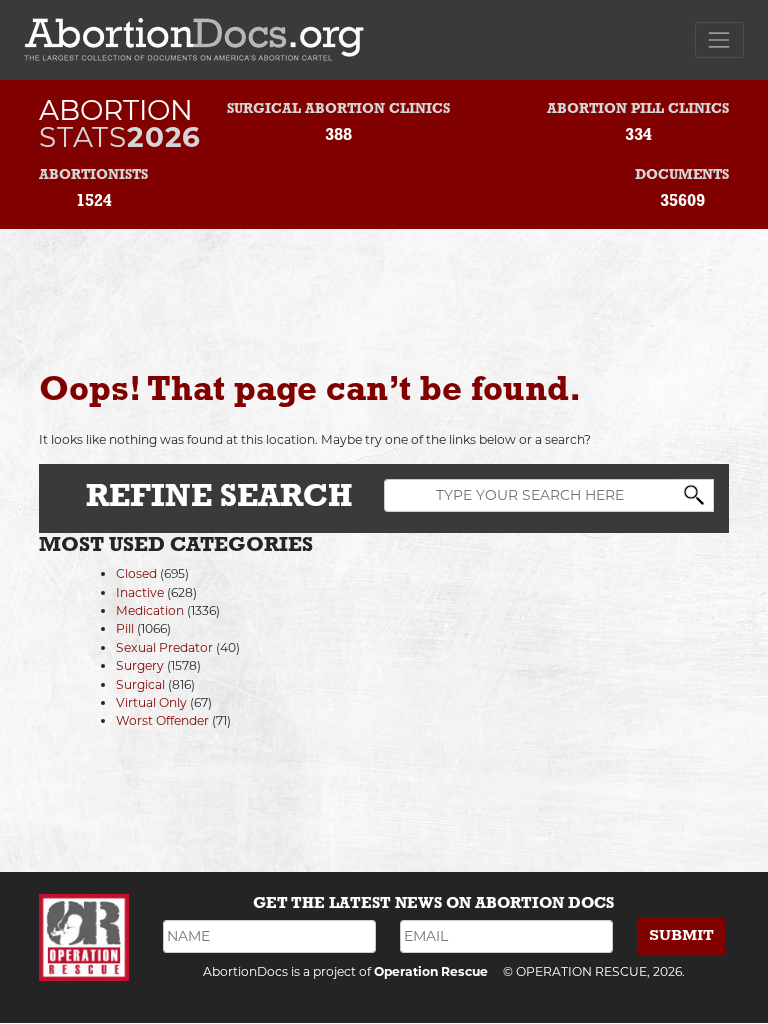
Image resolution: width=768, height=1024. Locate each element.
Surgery (140, 665)
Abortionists (93, 175)
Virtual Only (151, 702)
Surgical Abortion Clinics (338, 109)
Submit (681, 935)
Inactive (140, 592)
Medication (150, 610)
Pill (125, 628)
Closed (136, 573)
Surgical (140, 684)
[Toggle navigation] (719, 39)
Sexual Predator (164, 647)
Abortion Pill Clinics (638, 109)
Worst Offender (162, 720)
